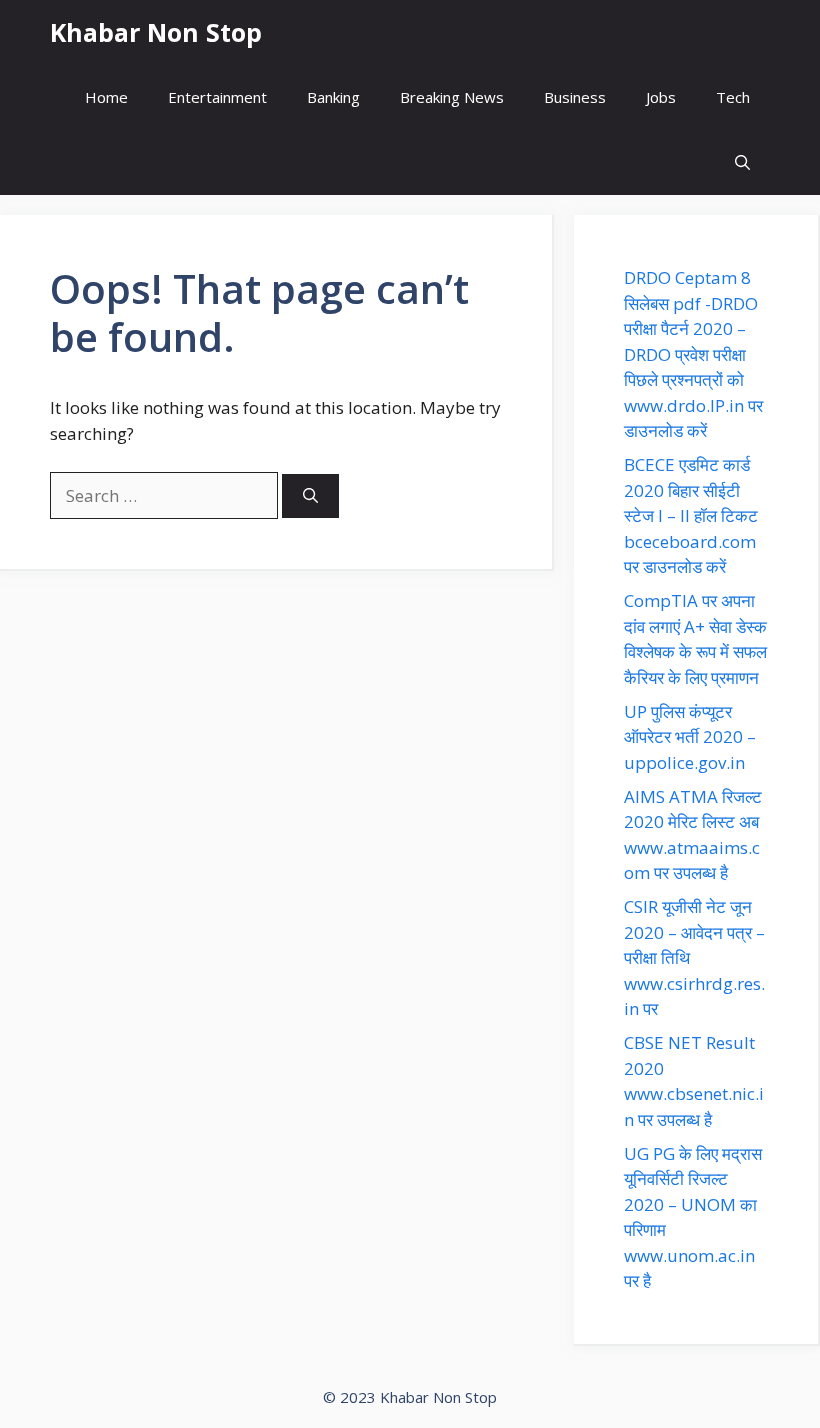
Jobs (661, 97)
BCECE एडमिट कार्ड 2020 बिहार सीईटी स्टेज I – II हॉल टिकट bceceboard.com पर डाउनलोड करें (691, 515)
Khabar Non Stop (156, 32)
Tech (733, 97)
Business (575, 97)
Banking (333, 97)
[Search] (310, 496)
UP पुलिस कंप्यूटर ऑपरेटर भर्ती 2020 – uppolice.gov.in (690, 737)
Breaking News (452, 97)
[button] (742, 162)
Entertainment (217, 97)
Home (106, 97)
